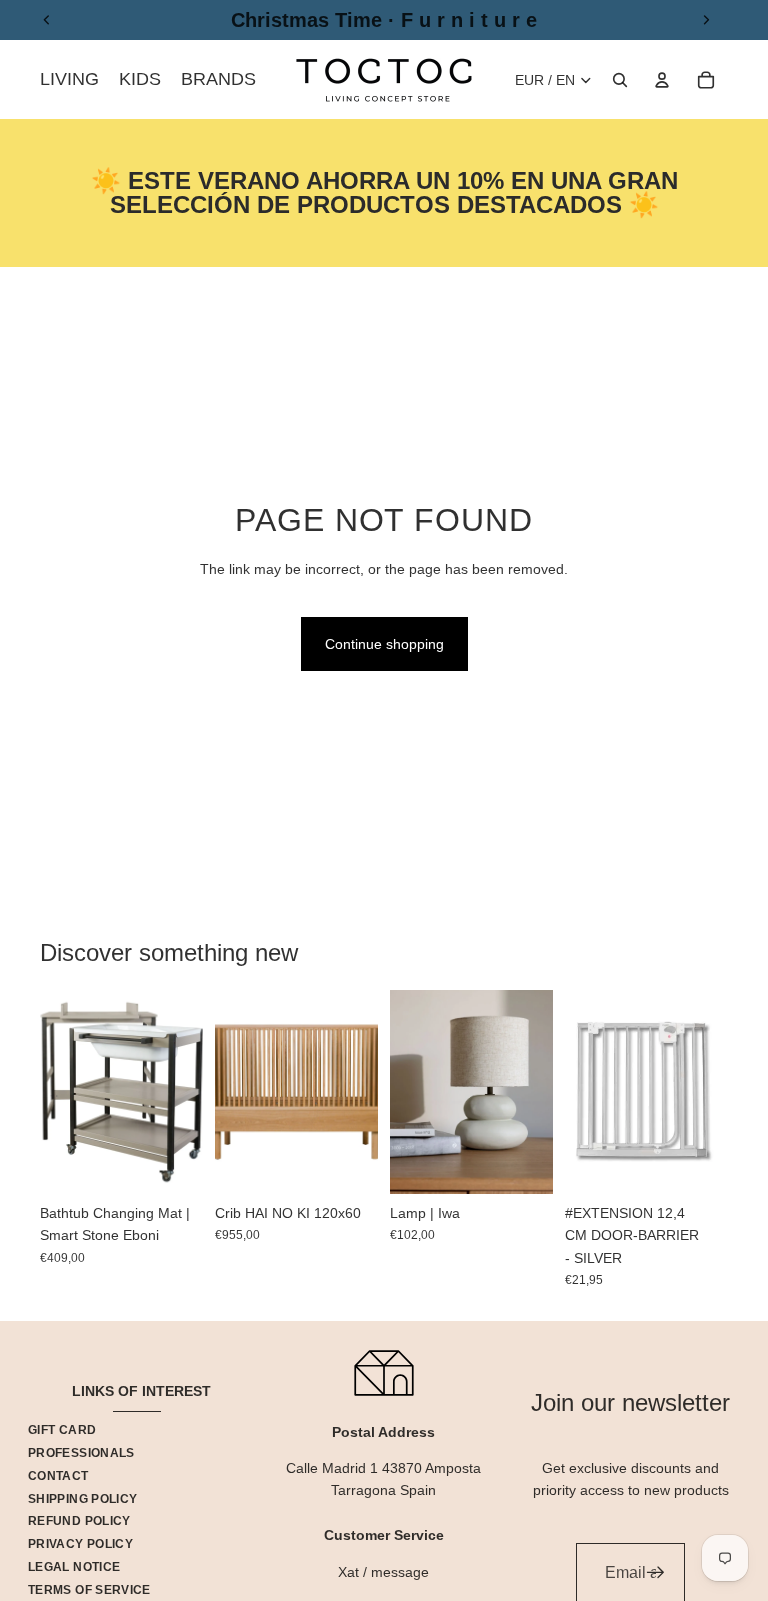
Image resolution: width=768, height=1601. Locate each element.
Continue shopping (384, 644)
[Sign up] (656, 1573)
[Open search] (620, 80)
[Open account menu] (662, 80)
